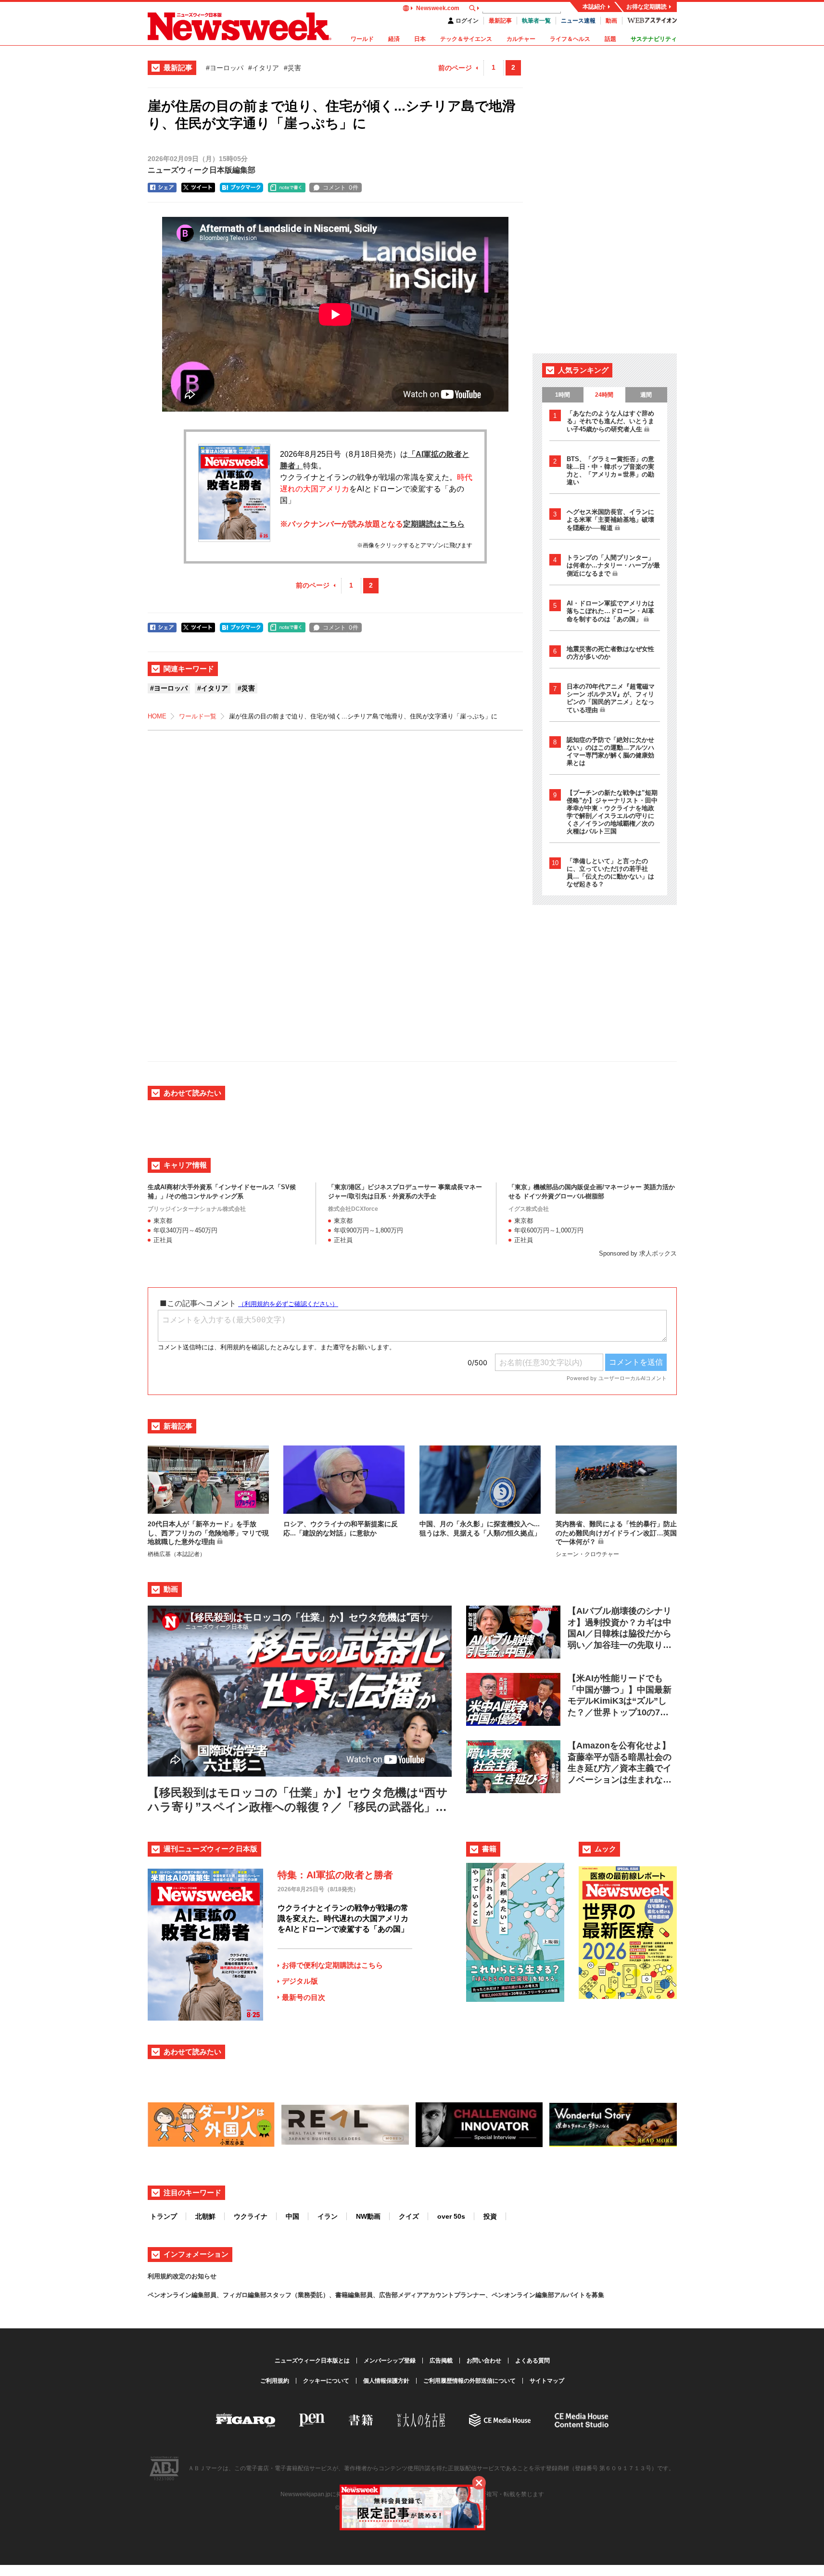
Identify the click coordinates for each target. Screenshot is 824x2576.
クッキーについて (326, 2381)
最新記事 (500, 21)
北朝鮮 (205, 2216)
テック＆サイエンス (466, 39)
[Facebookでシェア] (162, 188)
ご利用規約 (275, 2381)
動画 (611, 21)
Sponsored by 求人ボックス (638, 1253)
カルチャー (521, 39)
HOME (157, 716)
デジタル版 (300, 1981)
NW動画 (368, 2216)
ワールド (362, 39)
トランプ (164, 2216)
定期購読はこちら (434, 524)
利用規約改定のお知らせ (182, 2276)
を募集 (595, 2295)
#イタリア (264, 68)
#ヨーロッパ (225, 68)
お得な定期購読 (647, 7)
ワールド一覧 (198, 716)
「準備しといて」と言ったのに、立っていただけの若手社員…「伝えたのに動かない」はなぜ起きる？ (610, 873)
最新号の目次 (304, 1997)
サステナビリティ (654, 39)
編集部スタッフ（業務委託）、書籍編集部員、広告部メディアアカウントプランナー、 (370, 2295)
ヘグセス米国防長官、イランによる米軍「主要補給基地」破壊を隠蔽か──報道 (610, 520)
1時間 (563, 395)
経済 (394, 39)
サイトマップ (547, 2381)
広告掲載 (441, 2361)
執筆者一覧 (536, 21)
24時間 (604, 395)
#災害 (292, 68)
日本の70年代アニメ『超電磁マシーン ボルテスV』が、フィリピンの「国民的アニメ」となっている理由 (611, 698)
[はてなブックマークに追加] (241, 188)
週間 (646, 395)
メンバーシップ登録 (390, 2361)
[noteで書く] (287, 188)
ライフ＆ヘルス (570, 39)
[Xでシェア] (198, 188)
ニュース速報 (578, 21)
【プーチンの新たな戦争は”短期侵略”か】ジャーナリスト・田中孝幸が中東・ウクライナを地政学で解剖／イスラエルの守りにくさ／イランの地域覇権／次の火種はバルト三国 (612, 812)
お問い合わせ (484, 2361)
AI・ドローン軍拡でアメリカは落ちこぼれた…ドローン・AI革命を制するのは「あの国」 (610, 611)
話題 (610, 39)
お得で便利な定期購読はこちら (332, 1965)
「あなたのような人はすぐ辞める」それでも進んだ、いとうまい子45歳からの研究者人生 (610, 421)
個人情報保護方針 (386, 2381)
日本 (420, 39)
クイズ (409, 2216)
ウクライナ (251, 2216)
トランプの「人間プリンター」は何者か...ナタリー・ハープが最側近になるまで (613, 565)
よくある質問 (532, 2361)
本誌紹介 (594, 7)
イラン (328, 2216)
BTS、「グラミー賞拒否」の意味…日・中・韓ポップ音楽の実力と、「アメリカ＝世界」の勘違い (610, 471)
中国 (292, 2216)
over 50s (451, 2216)
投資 (490, 2216)
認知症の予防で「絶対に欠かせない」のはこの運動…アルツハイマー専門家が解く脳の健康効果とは (610, 751)
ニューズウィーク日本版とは (312, 2361)
